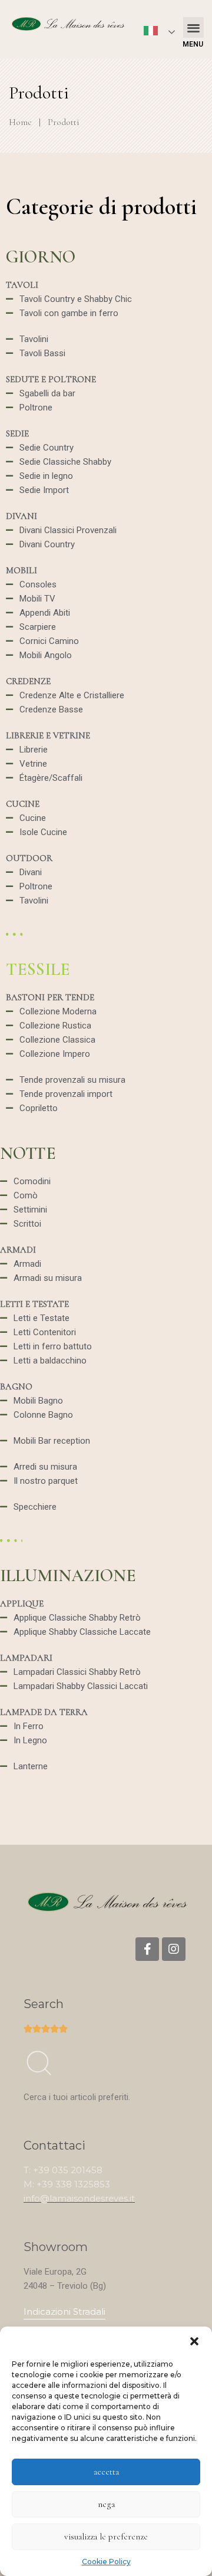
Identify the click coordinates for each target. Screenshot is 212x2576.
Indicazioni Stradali (64, 2311)
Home (20, 122)
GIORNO (41, 257)
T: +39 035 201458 (63, 2170)
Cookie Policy (106, 2562)
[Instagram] (174, 1949)
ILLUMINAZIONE (68, 1575)
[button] (194, 2341)
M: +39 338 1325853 (67, 2184)
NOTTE (28, 1153)
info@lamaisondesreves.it (79, 2198)
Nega (106, 2504)
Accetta (106, 2472)
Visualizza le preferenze (106, 2536)
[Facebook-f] (147, 1949)
